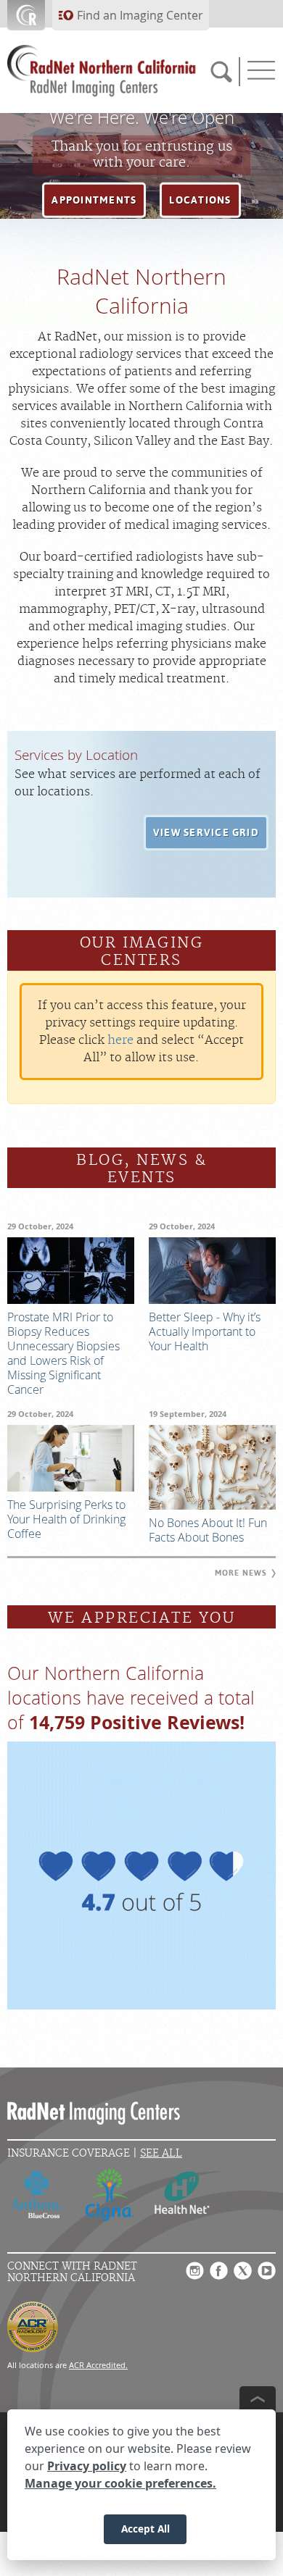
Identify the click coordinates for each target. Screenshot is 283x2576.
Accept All (145, 2529)
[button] (94, 201)
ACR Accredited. (98, 2365)
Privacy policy (87, 2466)
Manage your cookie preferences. (120, 2483)
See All (161, 2153)
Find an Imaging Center (140, 15)
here (120, 1040)
